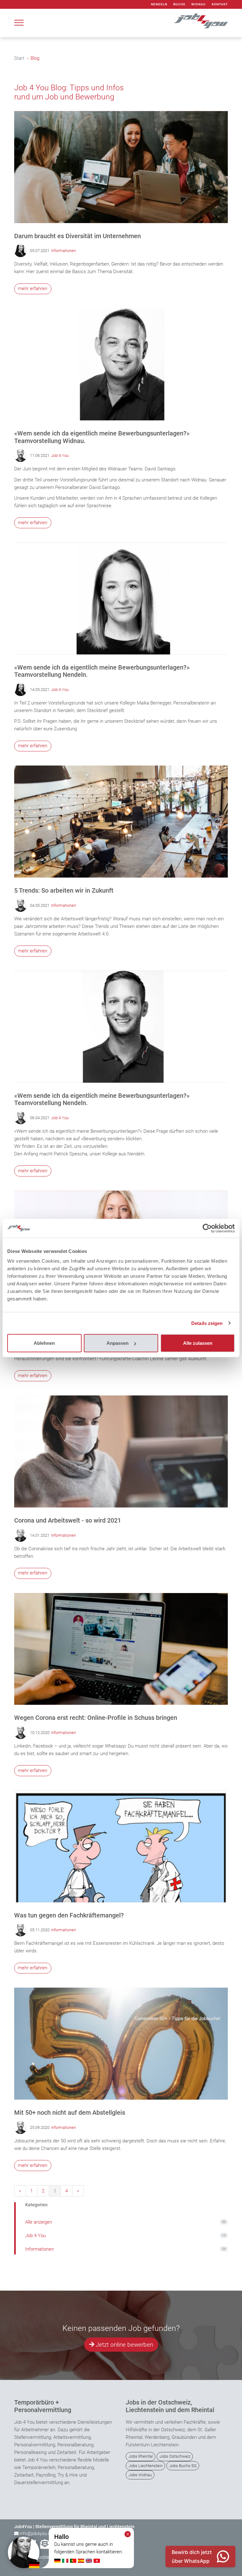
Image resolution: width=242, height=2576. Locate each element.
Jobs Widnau (140, 2475)
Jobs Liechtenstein (146, 2466)
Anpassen (118, 1343)
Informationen (63, 251)
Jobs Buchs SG (183, 2466)
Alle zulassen (198, 1343)
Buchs (179, 4)
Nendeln (159, 4)
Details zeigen (207, 1323)
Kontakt (220, 4)
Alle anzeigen (125, 2222)
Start (19, 58)
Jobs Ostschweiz (175, 2456)
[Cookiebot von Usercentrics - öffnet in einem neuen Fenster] (207, 1228)
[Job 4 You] (201, 21)
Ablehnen (44, 1343)
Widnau (199, 4)
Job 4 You (60, 455)
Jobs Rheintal (141, 2456)
